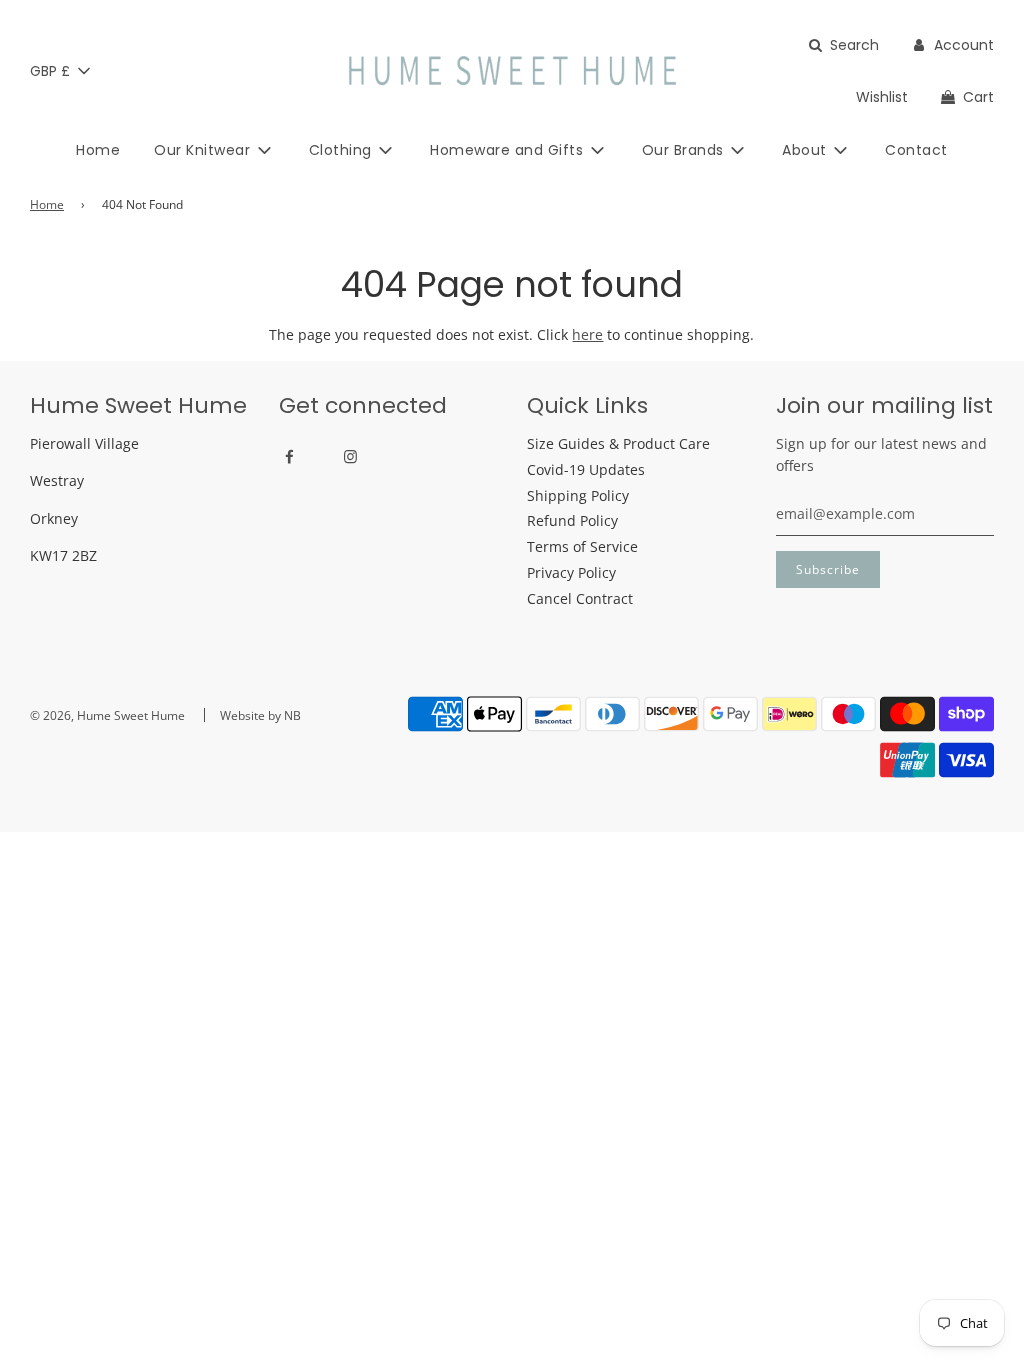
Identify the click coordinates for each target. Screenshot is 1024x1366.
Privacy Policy (571, 572)
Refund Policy (572, 520)
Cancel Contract (580, 598)
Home (98, 150)
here (587, 334)
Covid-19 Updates (586, 469)
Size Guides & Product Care (618, 443)
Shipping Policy (578, 495)
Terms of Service (582, 546)
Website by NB (260, 715)
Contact (916, 150)
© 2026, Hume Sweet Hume (107, 715)
